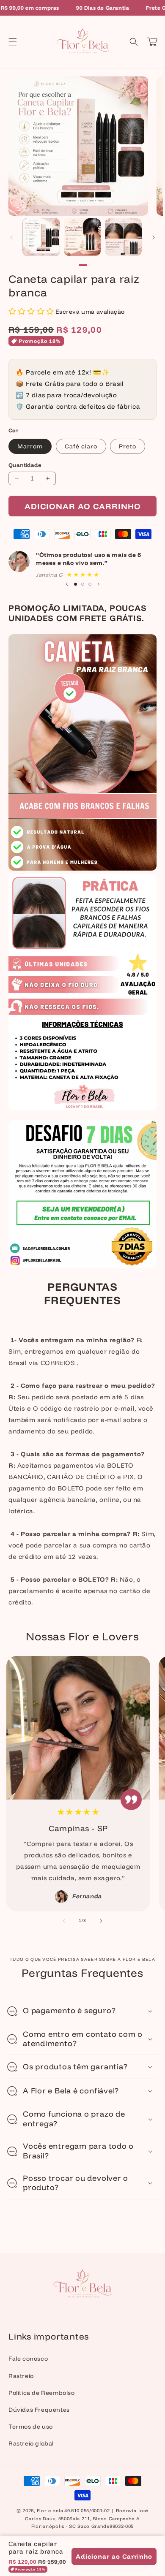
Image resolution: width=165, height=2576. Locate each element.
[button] (13, 42)
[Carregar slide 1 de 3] (76, 584)
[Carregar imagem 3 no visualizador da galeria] (123, 237)
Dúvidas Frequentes (39, 2410)
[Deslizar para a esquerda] (11, 237)
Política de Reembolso (42, 2393)
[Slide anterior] (67, 584)
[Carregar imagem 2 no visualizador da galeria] (82, 237)
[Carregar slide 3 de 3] (90, 584)
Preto (128, 446)
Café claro (81, 446)
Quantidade (25, 465)
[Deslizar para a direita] (154, 237)
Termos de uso (31, 2427)
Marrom (30, 446)
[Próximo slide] (99, 584)
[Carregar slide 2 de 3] (83, 584)
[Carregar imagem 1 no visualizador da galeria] (41, 237)
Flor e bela (50, 2511)
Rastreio (21, 2376)
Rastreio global (31, 2443)
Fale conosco (28, 2359)
